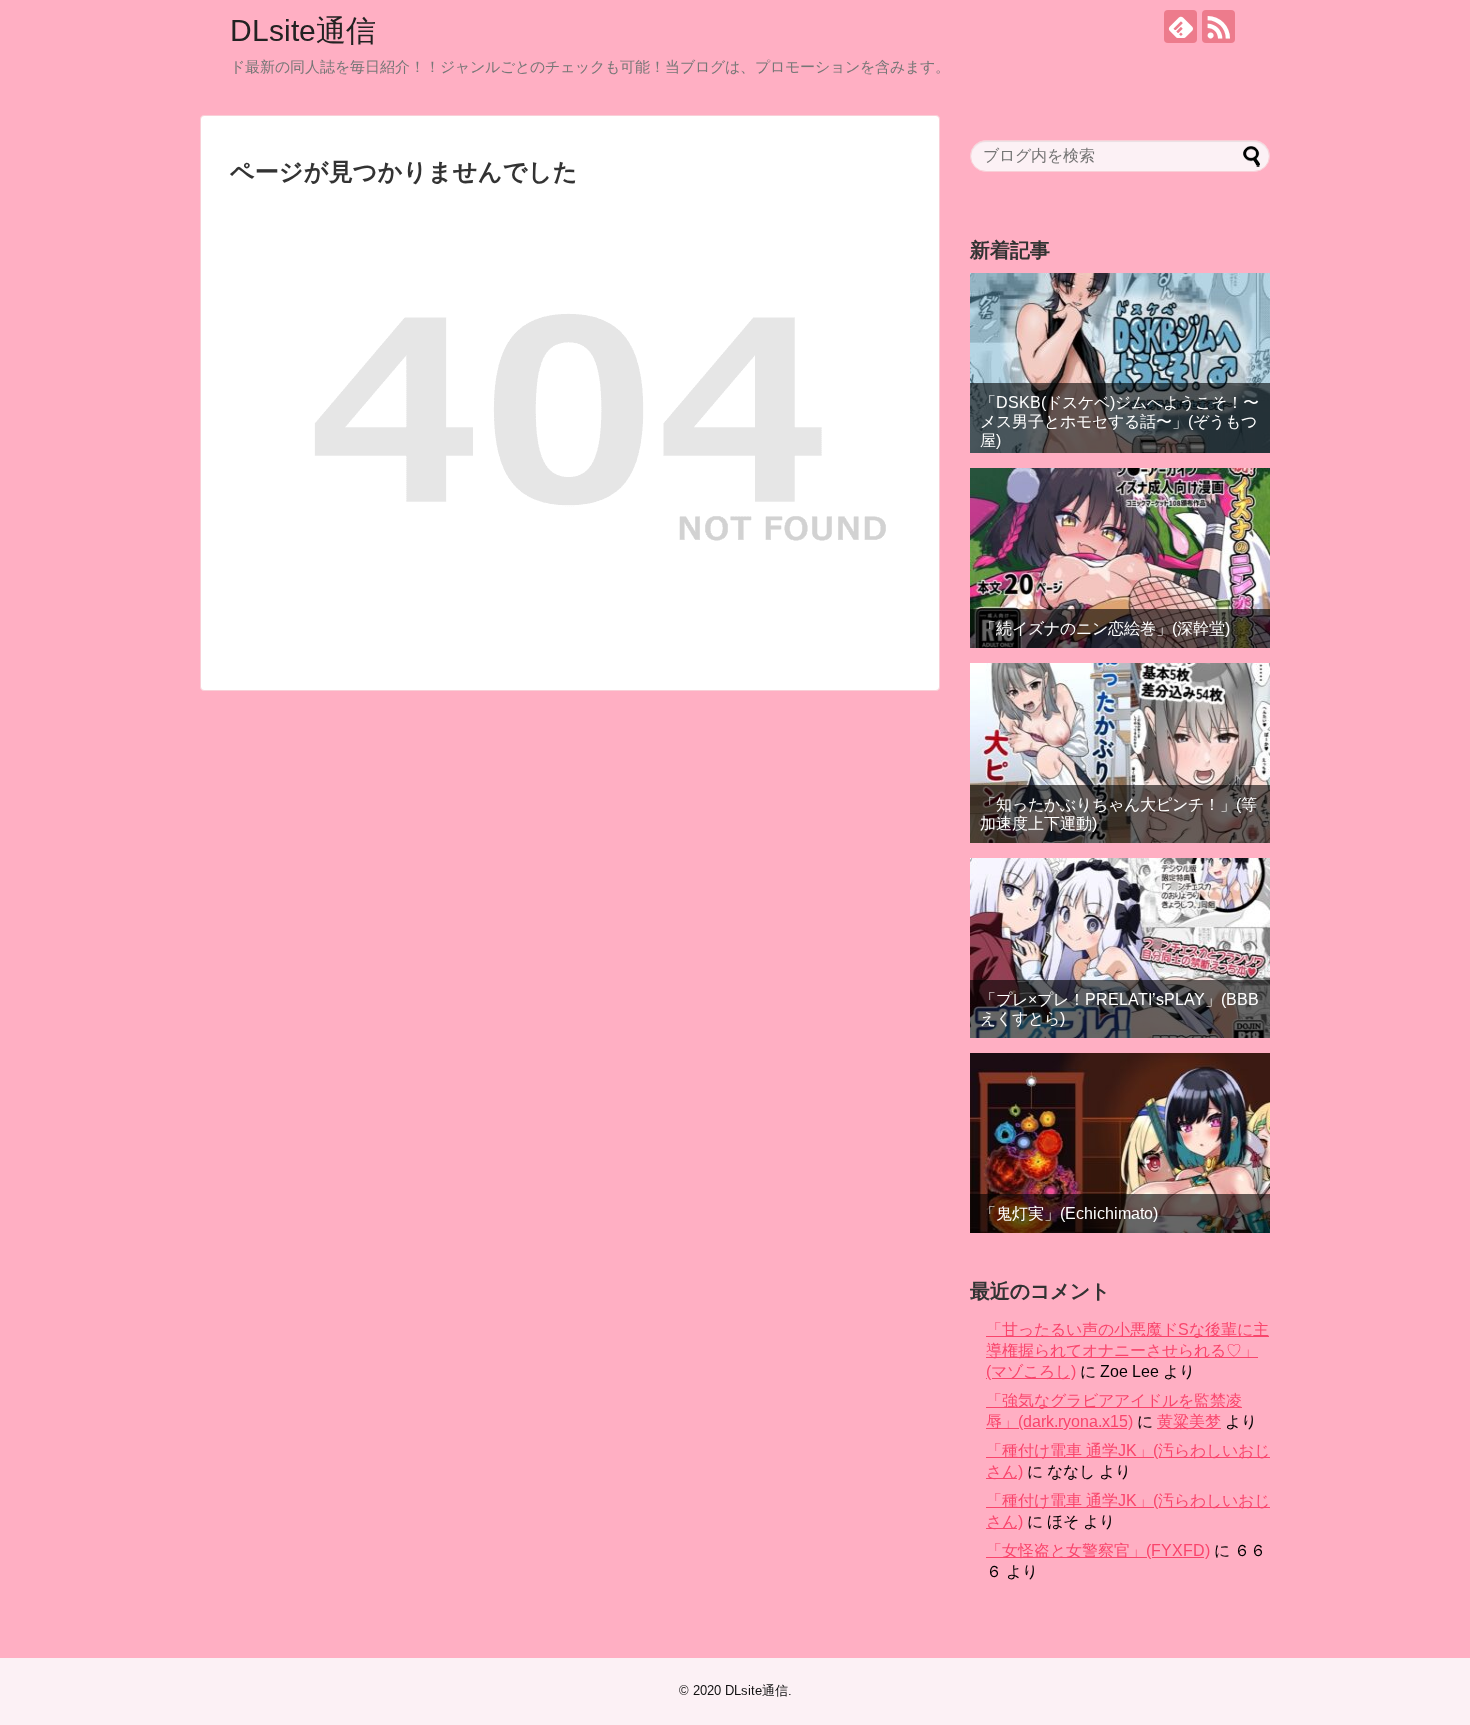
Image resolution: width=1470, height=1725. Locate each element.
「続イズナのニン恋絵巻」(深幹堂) (1105, 628)
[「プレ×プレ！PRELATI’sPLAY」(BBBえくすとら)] (1120, 948)
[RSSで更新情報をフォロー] (1218, 26)
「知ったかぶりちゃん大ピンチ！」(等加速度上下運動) (1118, 814)
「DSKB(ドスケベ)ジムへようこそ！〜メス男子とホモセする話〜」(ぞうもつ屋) (1119, 421)
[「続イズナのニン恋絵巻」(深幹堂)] (1120, 558)
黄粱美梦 (1189, 1421)
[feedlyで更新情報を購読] (1180, 26)
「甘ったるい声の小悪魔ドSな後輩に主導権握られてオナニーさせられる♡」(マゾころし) (1127, 1350)
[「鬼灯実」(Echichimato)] (1120, 1143)
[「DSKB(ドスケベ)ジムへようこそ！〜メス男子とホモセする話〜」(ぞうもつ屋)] (1120, 363)
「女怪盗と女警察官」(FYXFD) (1098, 1550)
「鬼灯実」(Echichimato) (1069, 1213)
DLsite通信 (303, 30)
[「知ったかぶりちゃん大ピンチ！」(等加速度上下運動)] (1120, 753)
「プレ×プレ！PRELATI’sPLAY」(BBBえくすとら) (1119, 1009)
